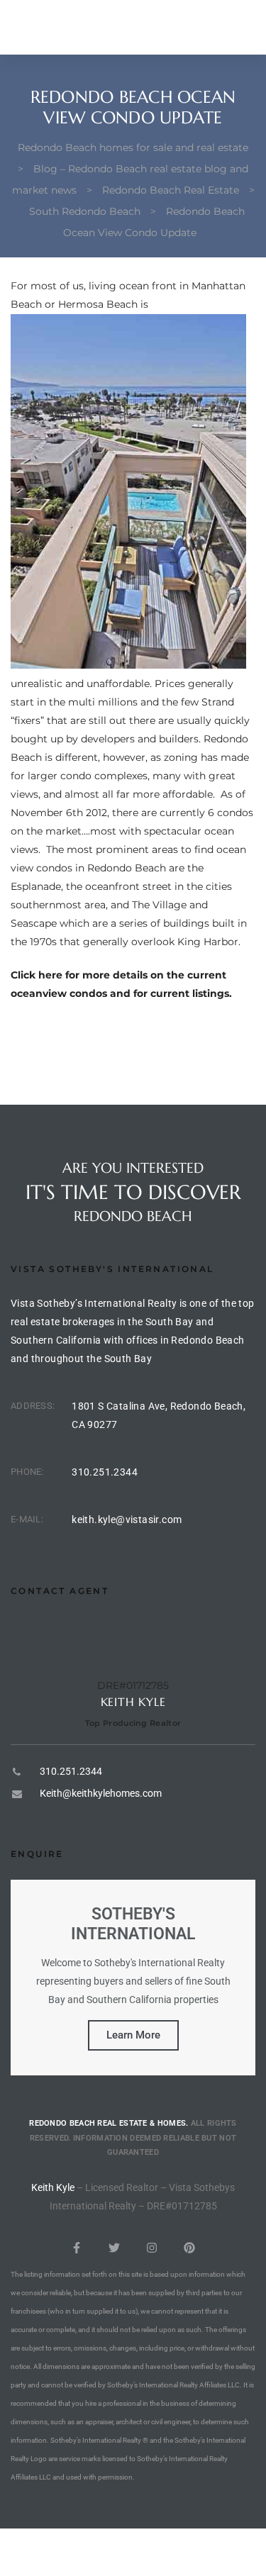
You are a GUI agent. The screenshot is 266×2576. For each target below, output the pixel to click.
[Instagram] (152, 2248)
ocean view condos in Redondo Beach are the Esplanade (128, 868)
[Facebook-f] (77, 2248)
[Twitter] (114, 2248)
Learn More (133, 2035)
